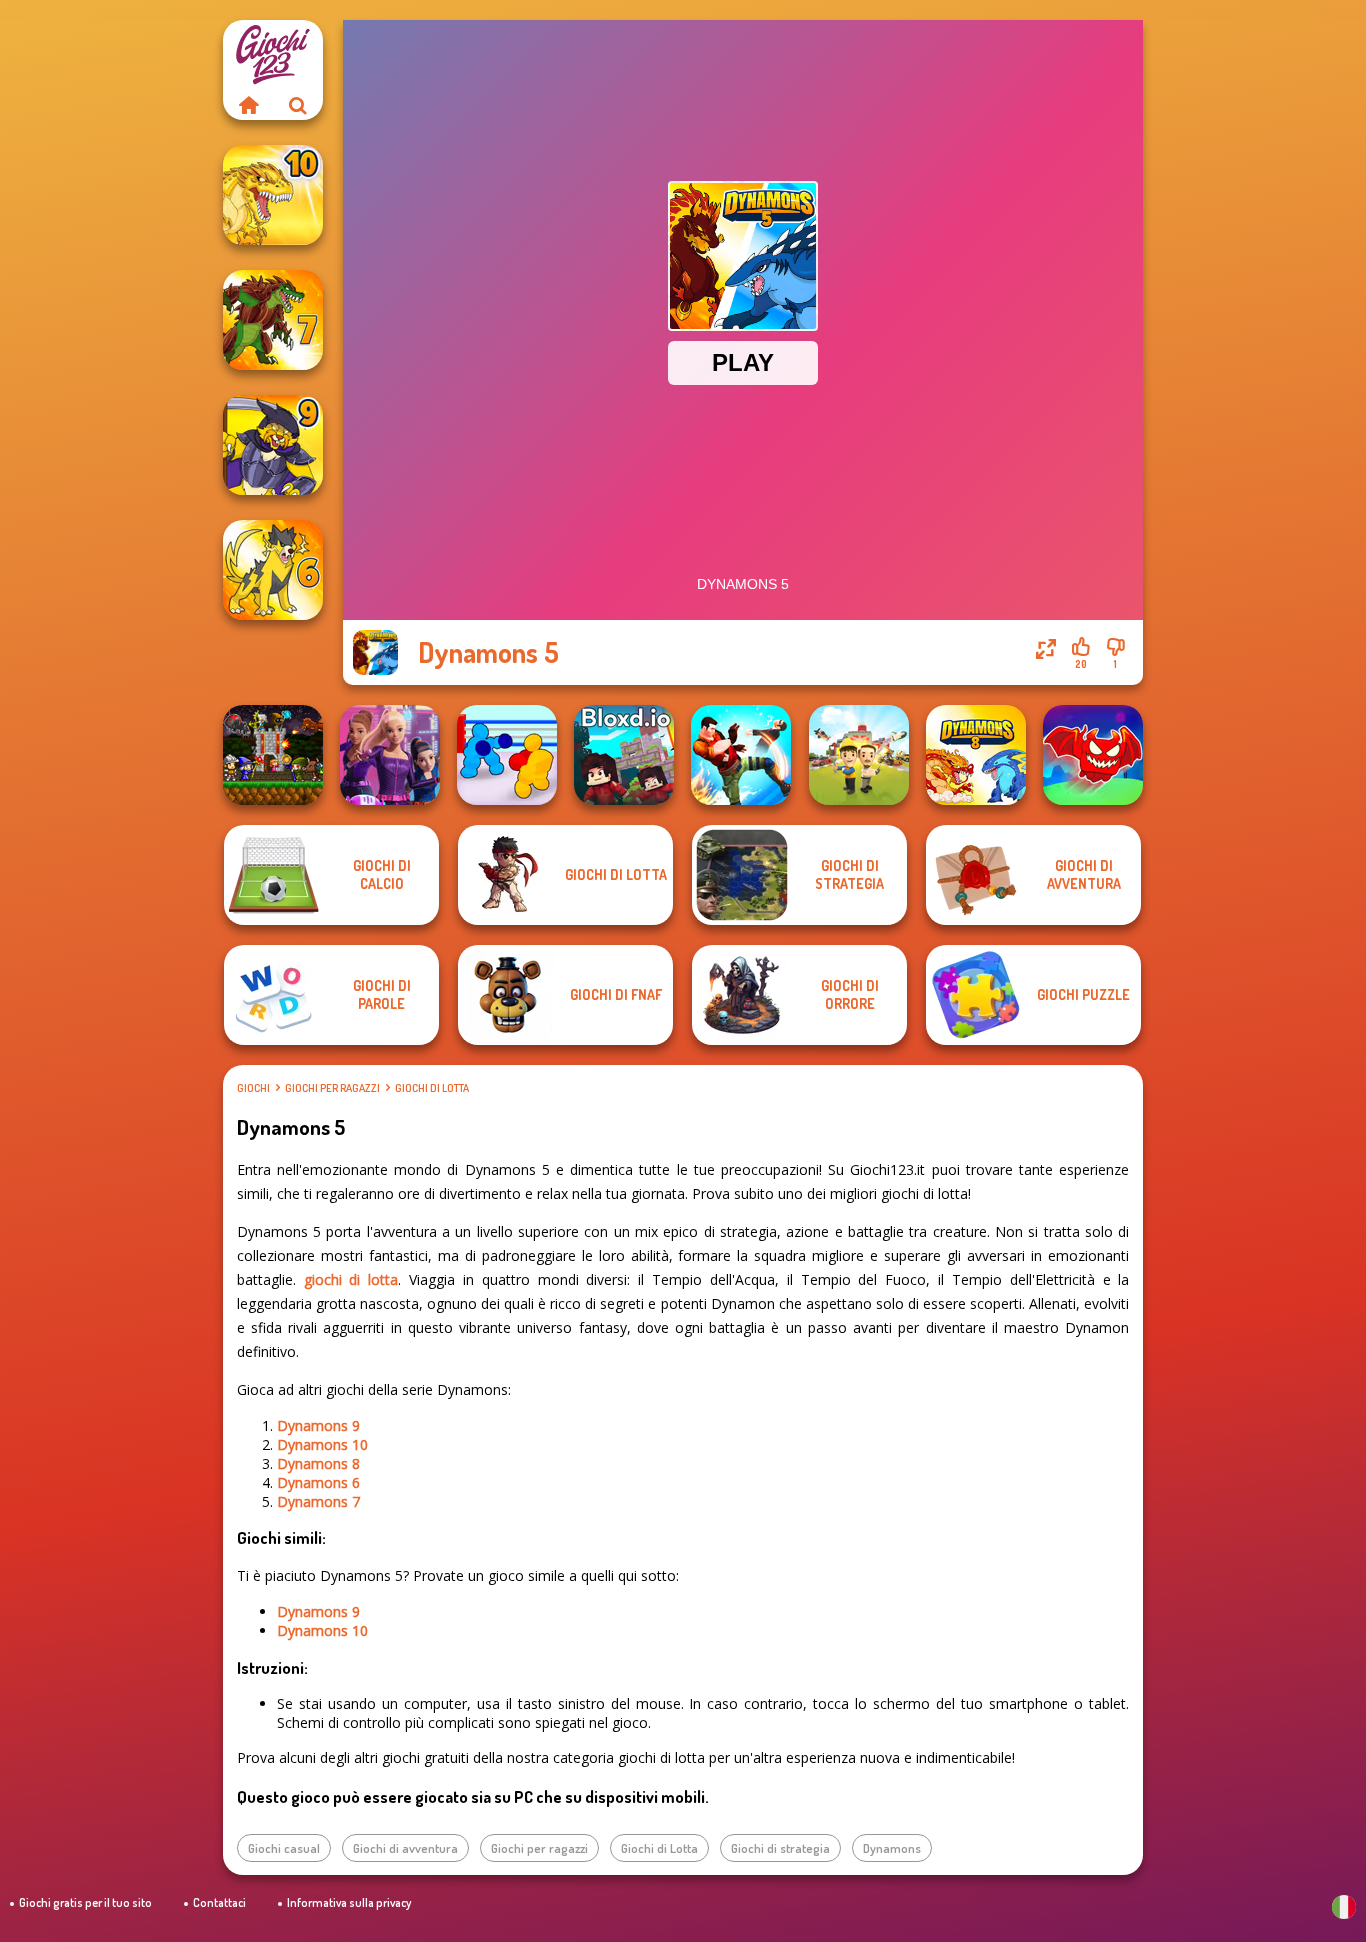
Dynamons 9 (318, 1425)
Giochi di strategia (780, 1848)
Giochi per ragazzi (332, 1088)
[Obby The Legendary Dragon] (1093, 755)
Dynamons (892, 1848)
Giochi (253, 1088)
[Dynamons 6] (273, 570)
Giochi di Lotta (432, 1088)
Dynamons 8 (318, 1463)
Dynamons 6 (318, 1482)
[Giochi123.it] (248, 105)
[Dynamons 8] (976, 755)
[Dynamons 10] (273, 195)
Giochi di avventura (405, 1848)
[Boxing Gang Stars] (507, 755)
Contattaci (219, 1902)
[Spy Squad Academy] (390, 755)
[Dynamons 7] (273, 320)
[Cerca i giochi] (298, 105)
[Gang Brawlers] (741, 755)
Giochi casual (284, 1848)
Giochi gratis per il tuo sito (85, 1902)
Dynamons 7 (318, 1501)
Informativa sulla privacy (349, 1902)
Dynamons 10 (322, 1444)
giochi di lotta (351, 1279)
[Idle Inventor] (859, 755)
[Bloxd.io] (624, 755)
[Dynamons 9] (273, 445)
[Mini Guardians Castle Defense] (273, 755)
